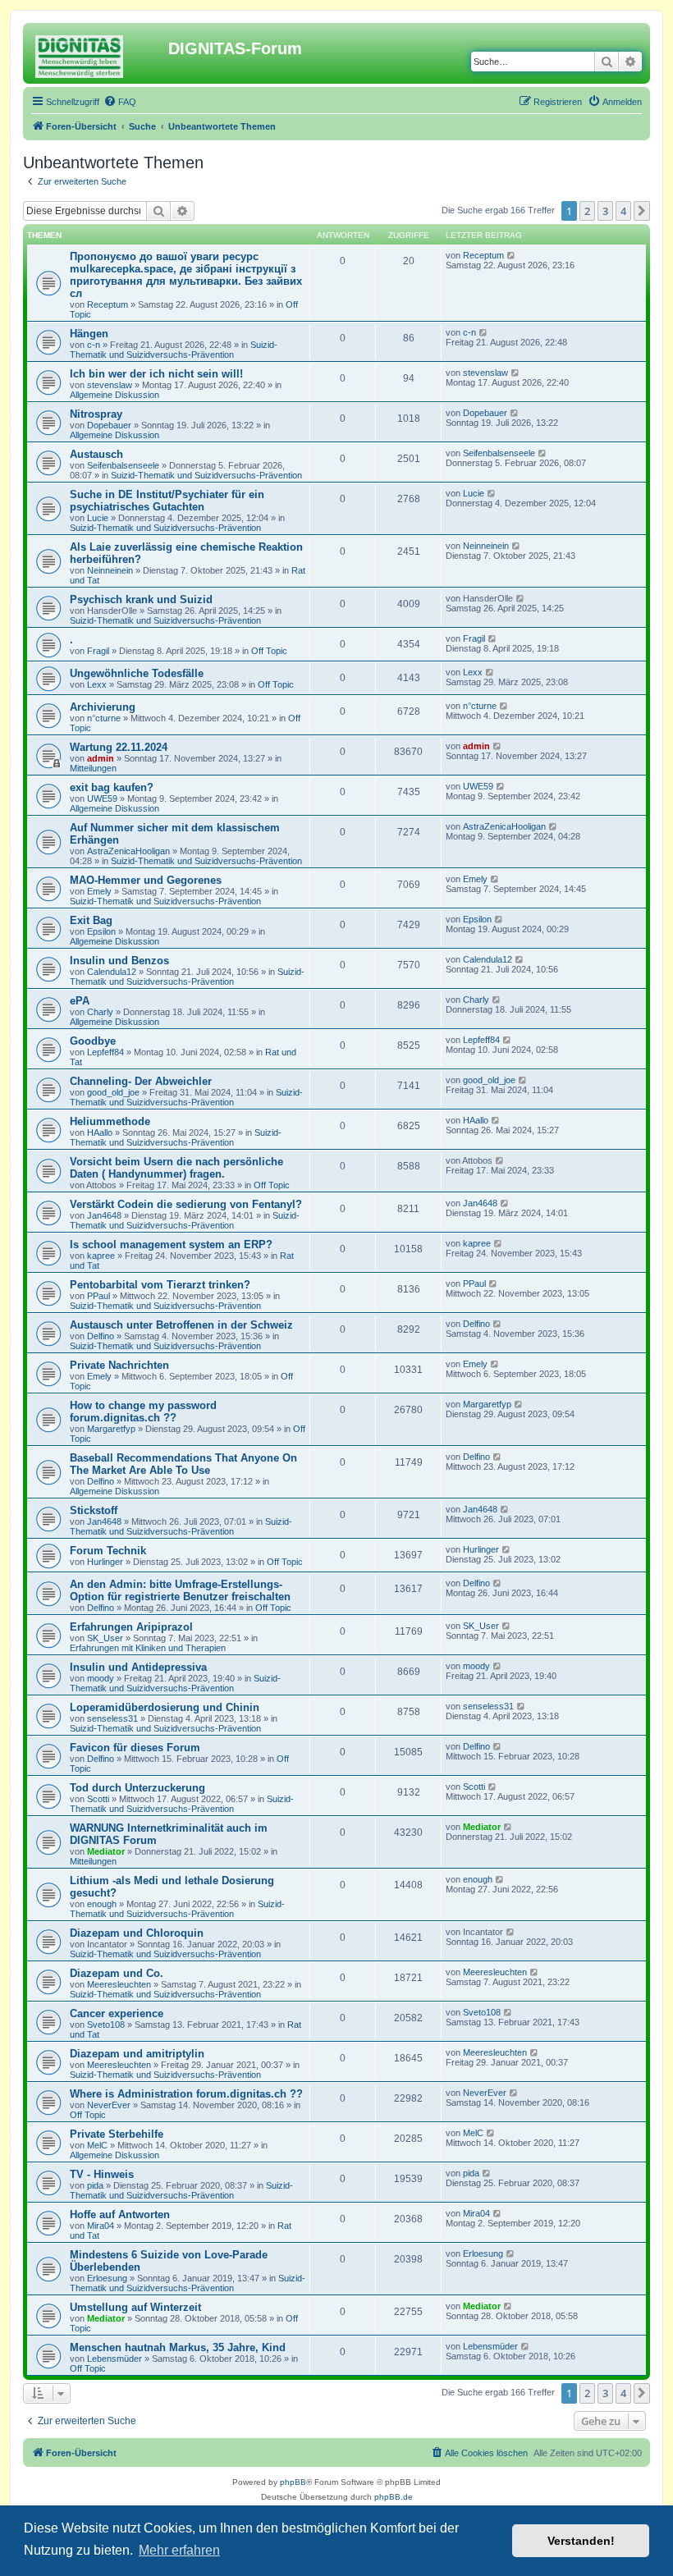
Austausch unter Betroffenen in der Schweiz (181, 1325)
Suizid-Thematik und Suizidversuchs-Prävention (174, 350)
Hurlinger (105, 1562)
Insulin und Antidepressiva (138, 1667)
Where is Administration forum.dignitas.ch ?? (186, 2094)
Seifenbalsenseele (123, 465)
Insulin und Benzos (119, 961)
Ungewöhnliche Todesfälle (137, 673)
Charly (100, 1012)
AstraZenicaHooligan (128, 851)
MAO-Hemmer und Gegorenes (146, 880)
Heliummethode (110, 1121)
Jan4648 (104, 1215)
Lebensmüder (114, 2359)
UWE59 (102, 798)
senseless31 (112, 1718)
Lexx (97, 684)
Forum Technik (108, 1551)
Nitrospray (96, 414)
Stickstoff (94, 1510)
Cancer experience (117, 2013)
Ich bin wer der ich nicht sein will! (156, 374)
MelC (97, 2145)
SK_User (105, 1638)
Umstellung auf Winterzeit (135, 2307)
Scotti (98, 1799)
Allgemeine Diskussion (114, 395)
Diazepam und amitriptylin (137, 2054)
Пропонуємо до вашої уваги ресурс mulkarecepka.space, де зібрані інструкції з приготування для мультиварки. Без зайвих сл (186, 275)
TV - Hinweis (102, 2174)
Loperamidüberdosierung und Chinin (165, 1707)
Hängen (89, 334)
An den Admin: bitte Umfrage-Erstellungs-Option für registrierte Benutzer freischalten (180, 1590)
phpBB (293, 2482)
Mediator (106, 1851)
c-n (94, 345)
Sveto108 (106, 2025)
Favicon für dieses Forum (135, 1748)
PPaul (98, 1296)
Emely (99, 891)
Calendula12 (112, 972)
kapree (101, 1256)
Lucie (98, 518)
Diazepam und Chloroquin (137, 1933)
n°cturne (104, 718)
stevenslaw (110, 385)
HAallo (100, 1132)
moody (101, 1678)
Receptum (108, 304)
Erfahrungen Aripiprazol (131, 1627)
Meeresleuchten (119, 1984)
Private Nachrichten (119, 1365)
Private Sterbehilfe (117, 2134)
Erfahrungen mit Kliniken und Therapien (148, 1648)
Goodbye (93, 1041)
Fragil (98, 651)
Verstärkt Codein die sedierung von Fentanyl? (186, 1204)
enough (102, 1904)
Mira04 (101, 2226)
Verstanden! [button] (581, 2541)
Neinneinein (110, 570)
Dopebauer (109, 425)
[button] (642, 211)
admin (101, 758)
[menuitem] (120, 102)
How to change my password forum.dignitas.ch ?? (143, 1412)
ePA (80, 1001)
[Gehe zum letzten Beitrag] (512, 255)
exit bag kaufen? (112, 787)
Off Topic (269, 651)
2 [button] (587, 211)
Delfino (101, 1336)
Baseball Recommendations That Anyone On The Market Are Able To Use (183, 1464)
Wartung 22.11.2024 (119, 747)
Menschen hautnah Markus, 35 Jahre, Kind (178, 2347)
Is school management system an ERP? (171, 1245)
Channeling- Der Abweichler (141, 1081)
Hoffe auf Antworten (120, 2215)
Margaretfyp (111, 1429)
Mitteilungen (93, 768)
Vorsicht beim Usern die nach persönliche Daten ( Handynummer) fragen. (176, 1168)
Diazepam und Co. (117, 1973)
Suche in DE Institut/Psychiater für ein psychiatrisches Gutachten (167, 501)
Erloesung (107, 2278)
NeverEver (109, 2105)
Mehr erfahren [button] (179, 2550)
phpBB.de (394, 2497)
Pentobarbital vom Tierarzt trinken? (160, 1285)
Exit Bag (91, 920)
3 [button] (605, 211)
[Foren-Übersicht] (98, 53)
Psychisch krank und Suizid (141, 599)
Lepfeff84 (105, 1052)
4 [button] (623, 211)
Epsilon (101, 931)
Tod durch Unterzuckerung (137, 1788)
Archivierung (103, 707)
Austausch (96, 454)
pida (95, 2185)
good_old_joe (113, 1092)
